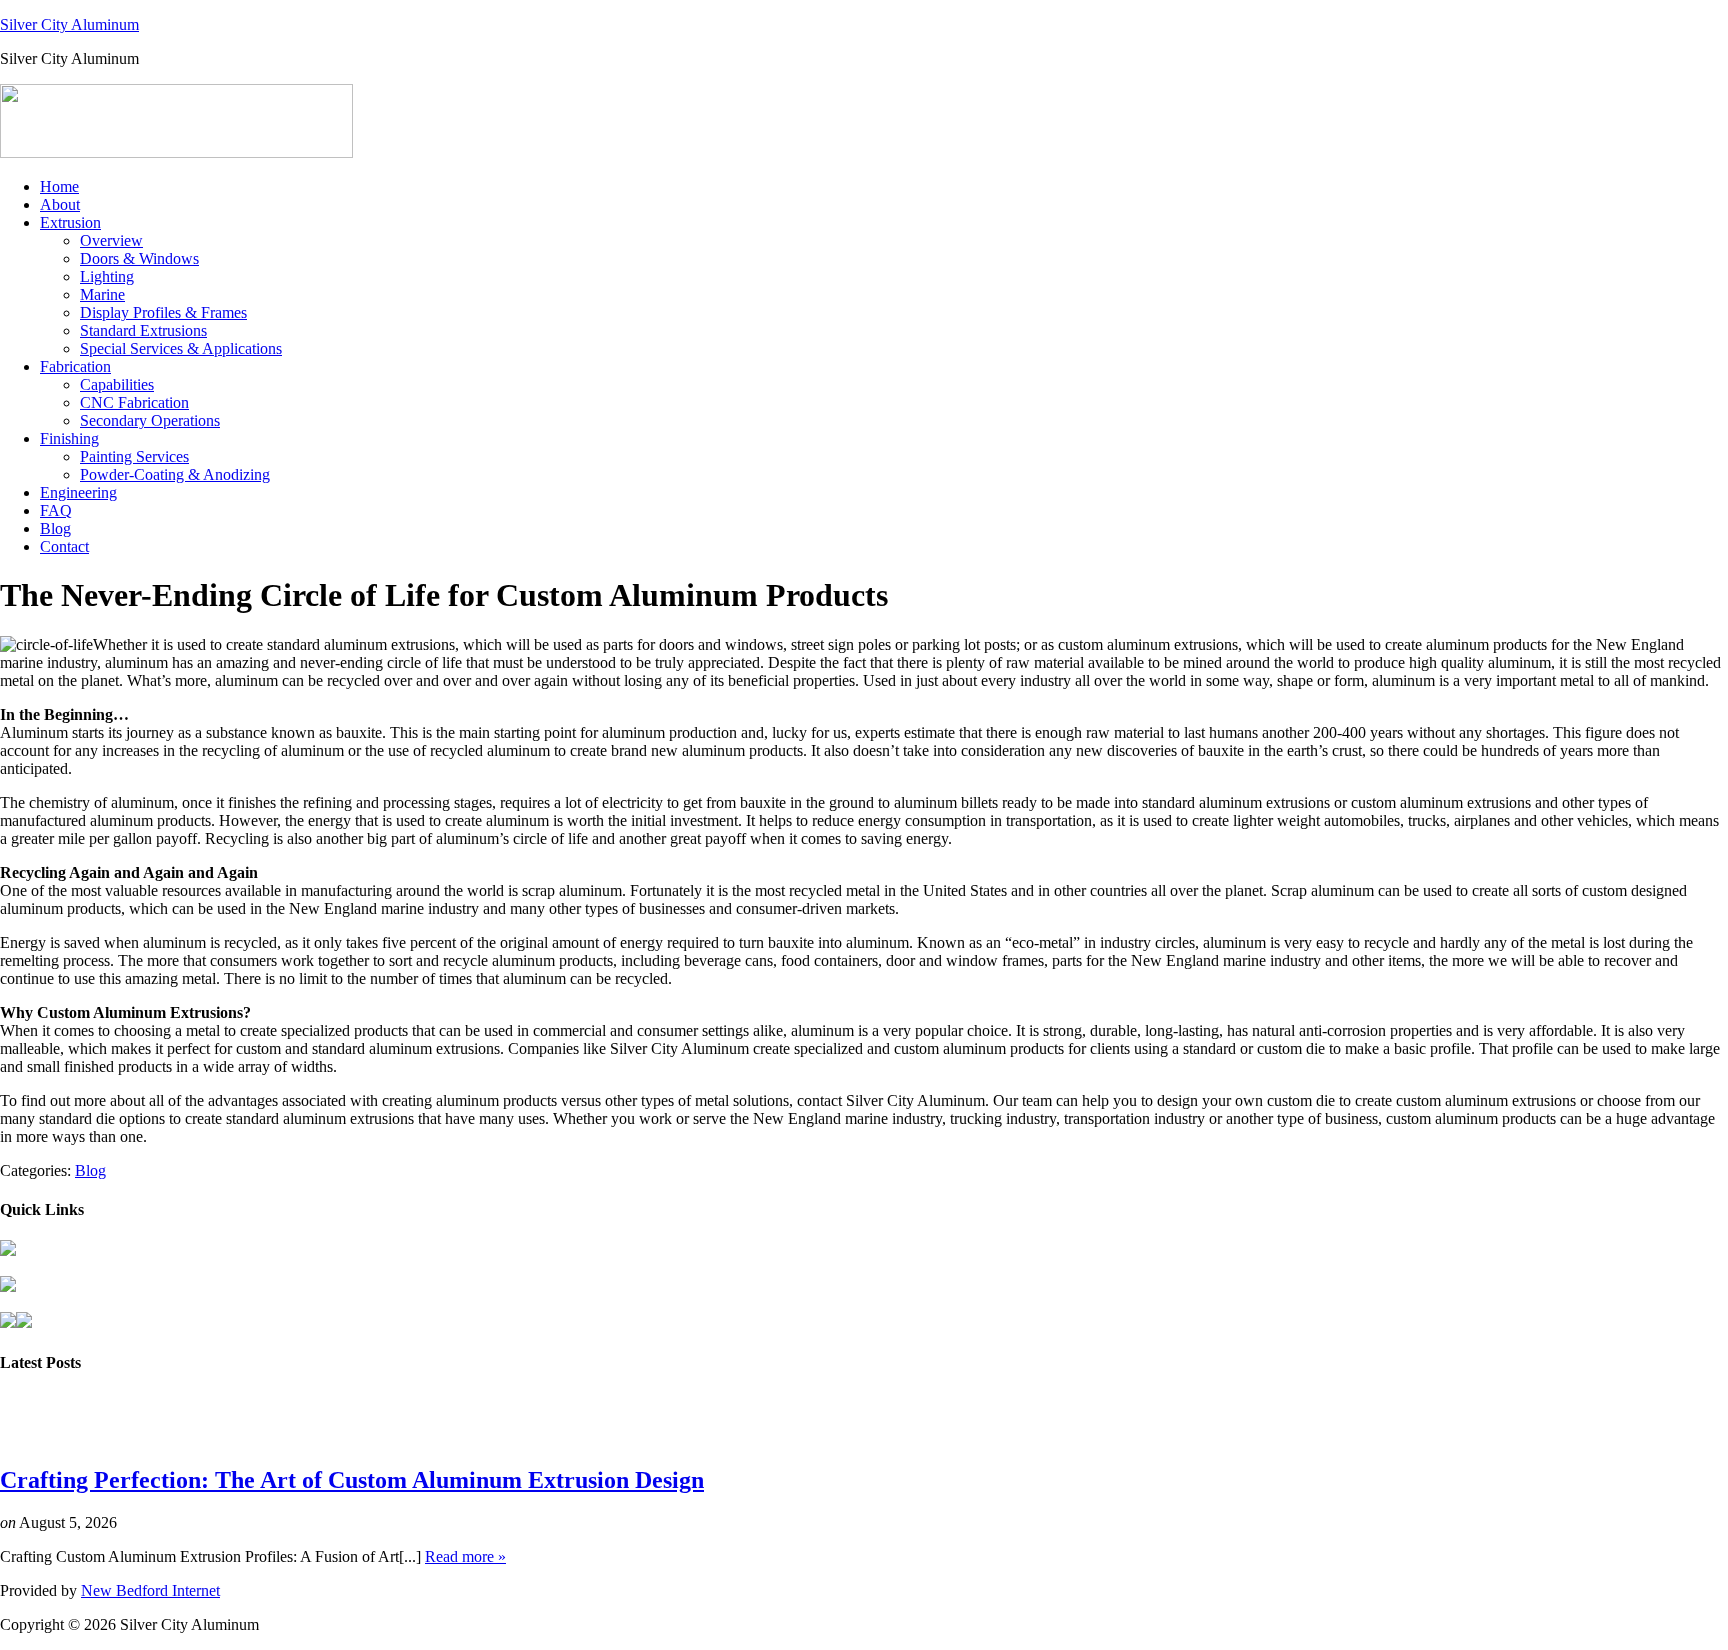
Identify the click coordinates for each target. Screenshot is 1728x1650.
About (60, 204)
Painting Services (134, 456)
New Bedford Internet (150, 1590)
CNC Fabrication (134, 402)
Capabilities (117, 384)
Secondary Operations (150, 420)
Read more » (465, 1556)
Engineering (78, 492)
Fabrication (75, 366)
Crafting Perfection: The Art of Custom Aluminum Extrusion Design (352, 1480)
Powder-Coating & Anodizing (175, 474)
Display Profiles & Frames (163, 312)
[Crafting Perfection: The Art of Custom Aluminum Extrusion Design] (37, 1437)
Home (59, 186)
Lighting (107, 276)
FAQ (56, 510)
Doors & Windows (139, 258)
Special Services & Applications (181, 348)
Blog (55, 528)
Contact (64, 546)
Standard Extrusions (143, 330)
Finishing (69, 438)
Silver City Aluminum (69, 24)
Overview (111, 240)
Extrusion (70, 222)
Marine (102, 294)
